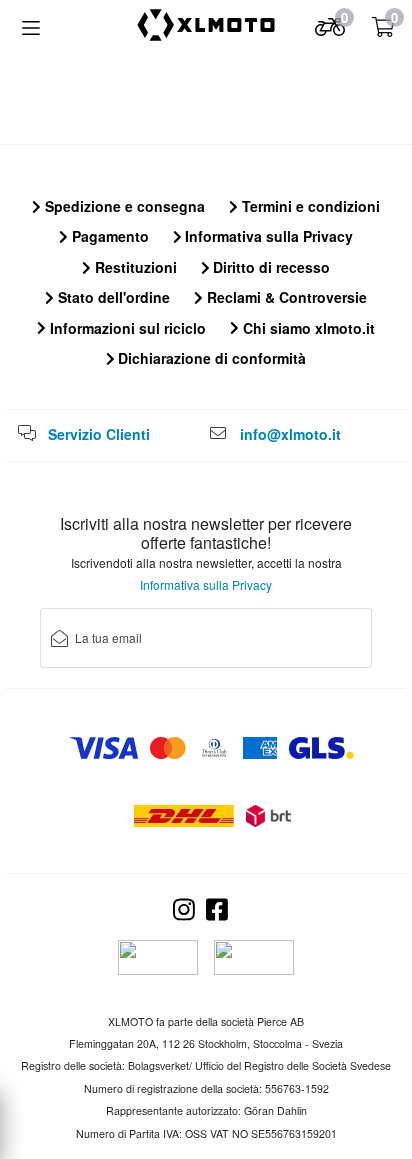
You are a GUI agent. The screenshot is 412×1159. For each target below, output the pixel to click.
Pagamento (108, 236)
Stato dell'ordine (112, 297)
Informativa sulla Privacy (267, 236)
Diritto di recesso (269, 267)
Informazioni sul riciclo (126, 328)
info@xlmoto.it (290, 434)
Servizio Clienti (99, 434)
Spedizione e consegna (123, 206)
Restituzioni (134, 267)
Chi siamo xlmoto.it (307, 328)
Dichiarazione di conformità (210, 358)
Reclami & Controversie (285, 297)
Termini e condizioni (309, 206)
